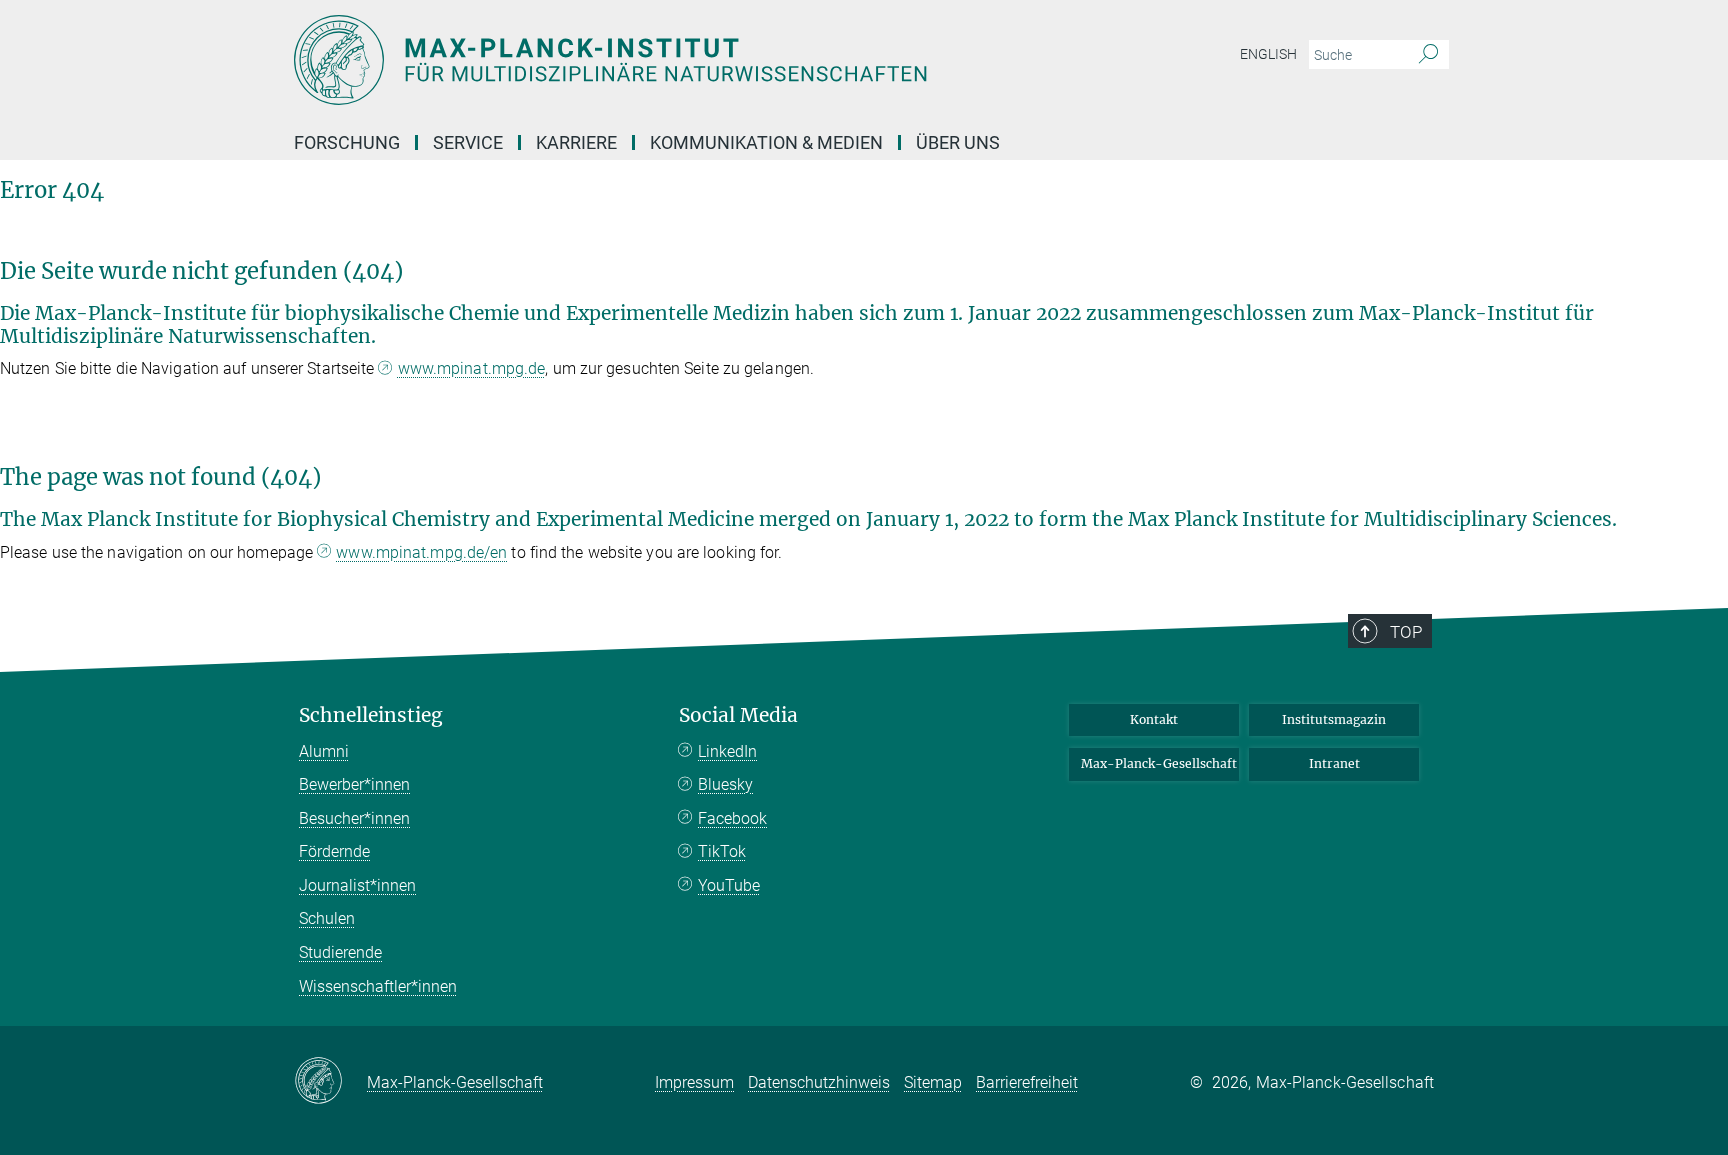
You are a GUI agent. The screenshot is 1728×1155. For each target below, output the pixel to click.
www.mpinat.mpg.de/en (421, 552)
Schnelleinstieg (371, 715)
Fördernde (334, 851)
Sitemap (933, 1082)
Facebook (732, 818)
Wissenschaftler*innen (378, 986)
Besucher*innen (354, 818)
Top (1406, 632)
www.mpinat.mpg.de (472, 368)
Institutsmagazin (1334, 719)
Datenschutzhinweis (819, 1082)
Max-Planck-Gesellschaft (1159, 763)
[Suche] (1428, 55)
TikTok (722, 851)
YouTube (729, 885)
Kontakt (1154, 719)
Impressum (694, 1082)
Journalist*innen (357, 885)
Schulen (327, 918)
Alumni (324, 751)
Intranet (1334, 763)
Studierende (340, 952)
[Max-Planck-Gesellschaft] (330, 1082)
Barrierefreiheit (1027, 1082)
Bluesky (725, 784)
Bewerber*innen (354, 784)
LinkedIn (727, 751)
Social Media (738, 715)
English (1268, 54)
